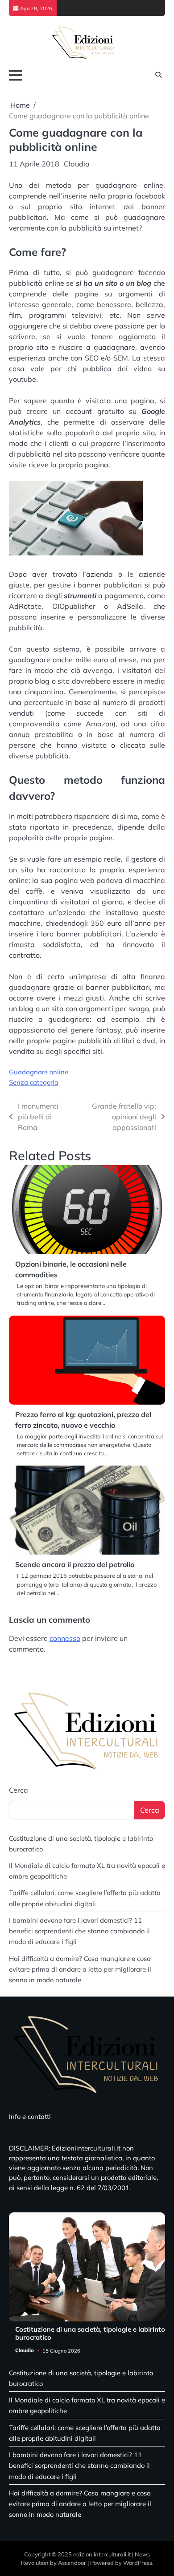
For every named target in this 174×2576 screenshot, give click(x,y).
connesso (65, 1638)
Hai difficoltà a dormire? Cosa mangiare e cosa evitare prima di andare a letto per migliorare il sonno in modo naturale (80, 1969)
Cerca (19, 1790)
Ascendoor (72, 2563)
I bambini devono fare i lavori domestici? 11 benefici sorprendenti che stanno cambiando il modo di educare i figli (79, 1931)
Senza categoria (34, 1082)
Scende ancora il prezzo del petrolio (75, 1564)
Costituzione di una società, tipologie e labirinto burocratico (90, 2333)
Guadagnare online (39, 1072)
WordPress (138, 2563)
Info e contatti (30, 2116)
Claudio (77, 164)
